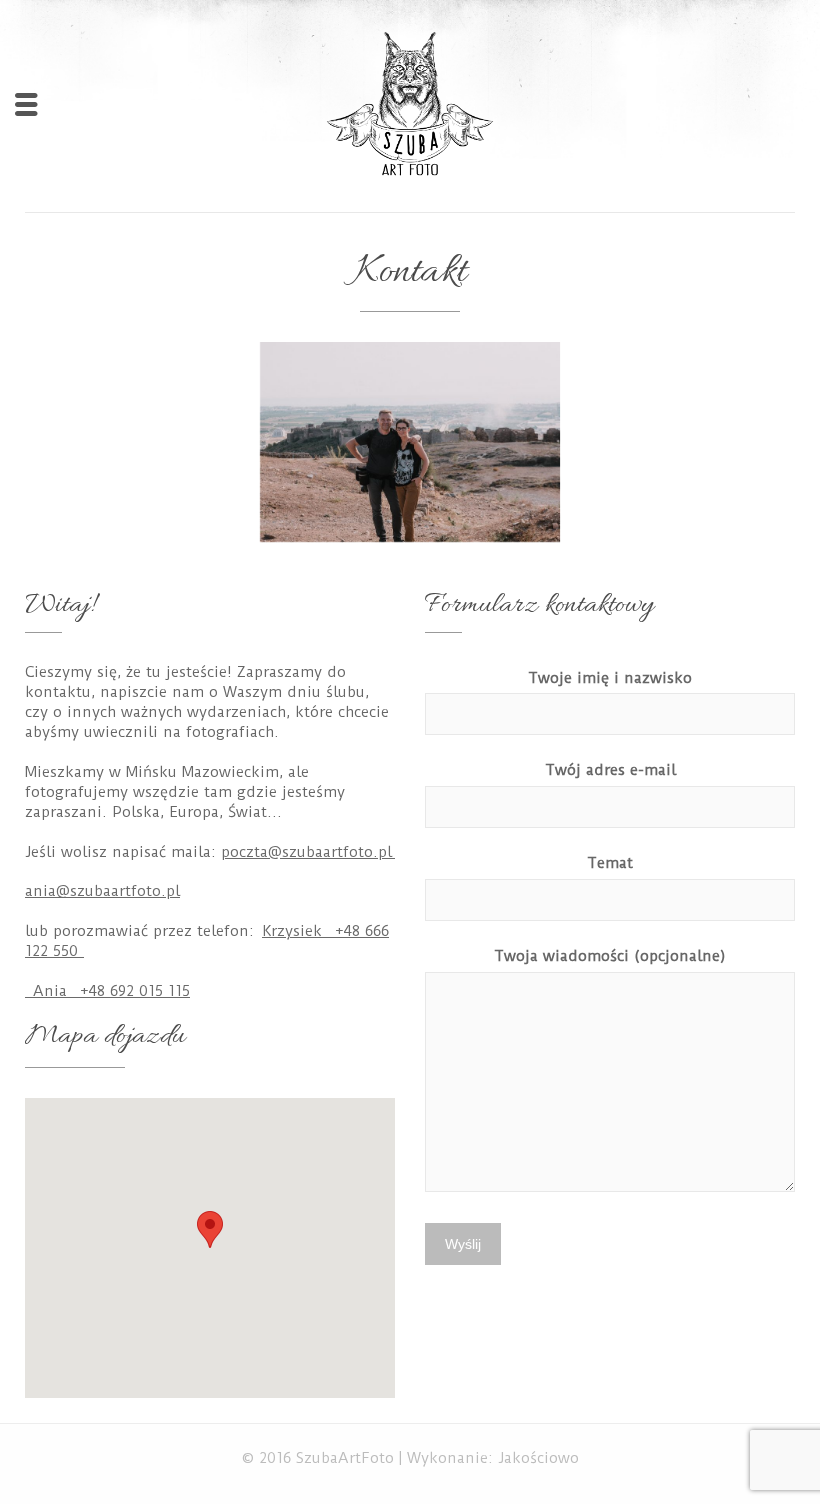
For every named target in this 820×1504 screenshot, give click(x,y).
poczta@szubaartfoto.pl (308, 852)
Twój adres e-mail (610, 770)
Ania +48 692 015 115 (109, 991)
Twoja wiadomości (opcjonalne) (610, 956)
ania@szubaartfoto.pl (102, 891)
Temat (610, 863)
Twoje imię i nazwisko (610, 678)
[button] (210, 1229)
